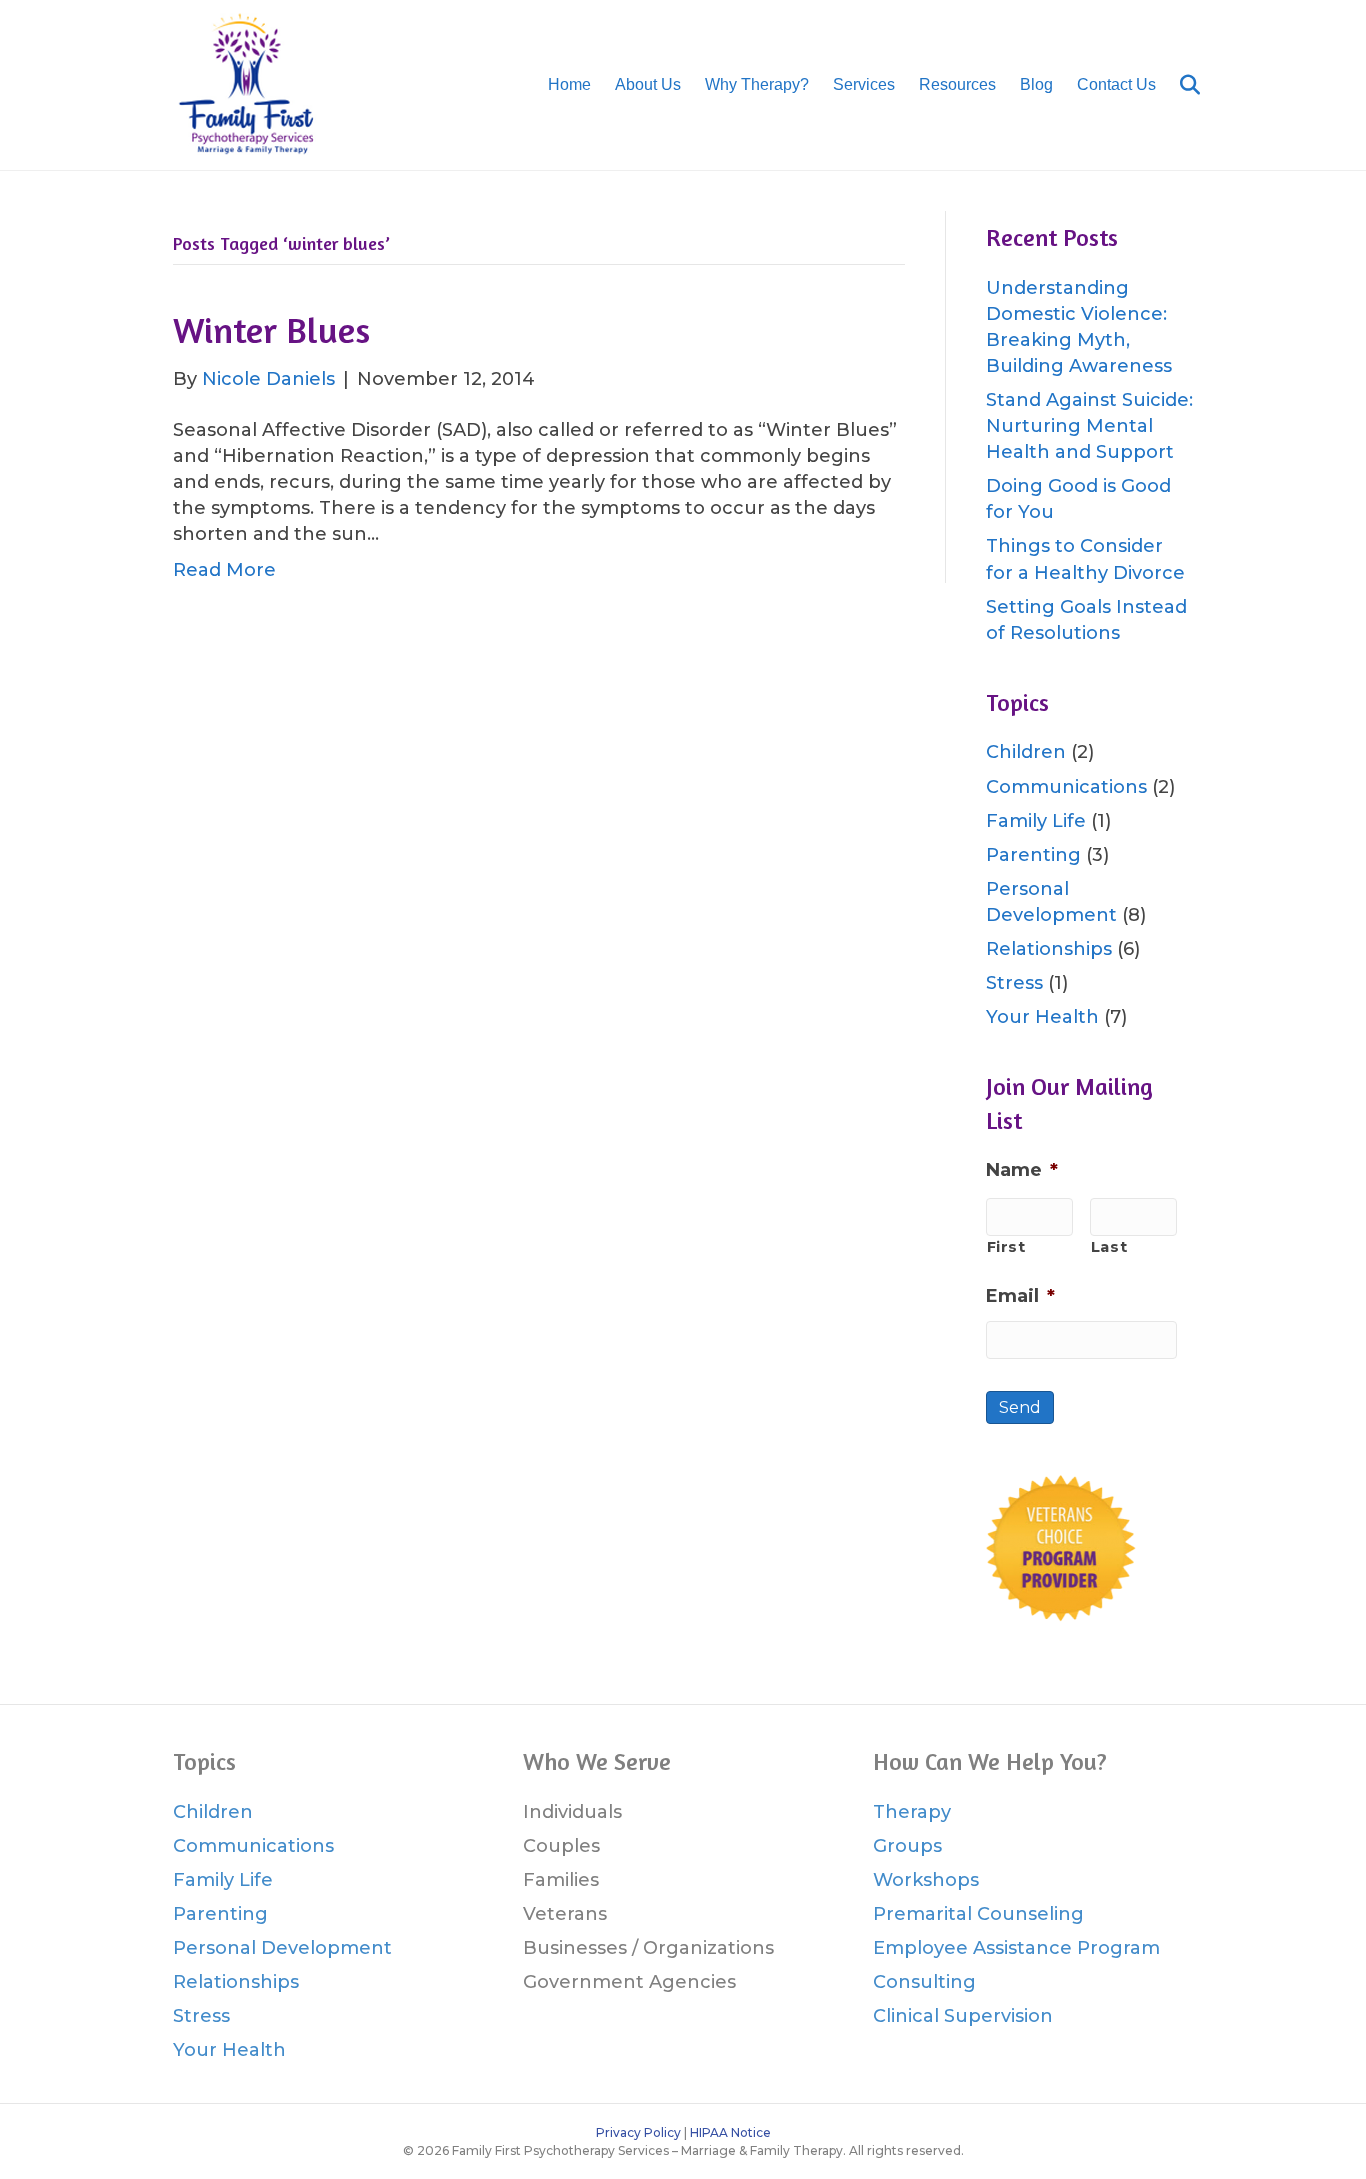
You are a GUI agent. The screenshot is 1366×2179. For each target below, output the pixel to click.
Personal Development (282, 1948)
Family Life (1036, 821)
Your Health (1042, 1017)
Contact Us (1116, 84)
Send (1020, 1407)
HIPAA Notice (730, 2132)
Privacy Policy (638, 2132)
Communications (1066, 787)
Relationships (1049, 949)
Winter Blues (271, 329)
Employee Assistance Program (1016, 1948)
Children (1026, 752)
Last (1109, 1247)
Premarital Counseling (978, 1914)
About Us (648, 84)
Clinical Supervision (963, 2016)
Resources (957, 84)
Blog (1036, 84)
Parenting (1033, 855)
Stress (1014, 983)
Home (569, 84)
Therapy (912, 1812)
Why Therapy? (757, 84)
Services (864, 84)
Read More (224, 570)
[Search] (1180, 85)
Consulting (924, 1982)
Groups (907, 1846)
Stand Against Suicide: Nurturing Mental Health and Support (1089, 426)
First (1006, 1247)
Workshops (926, 1880)
